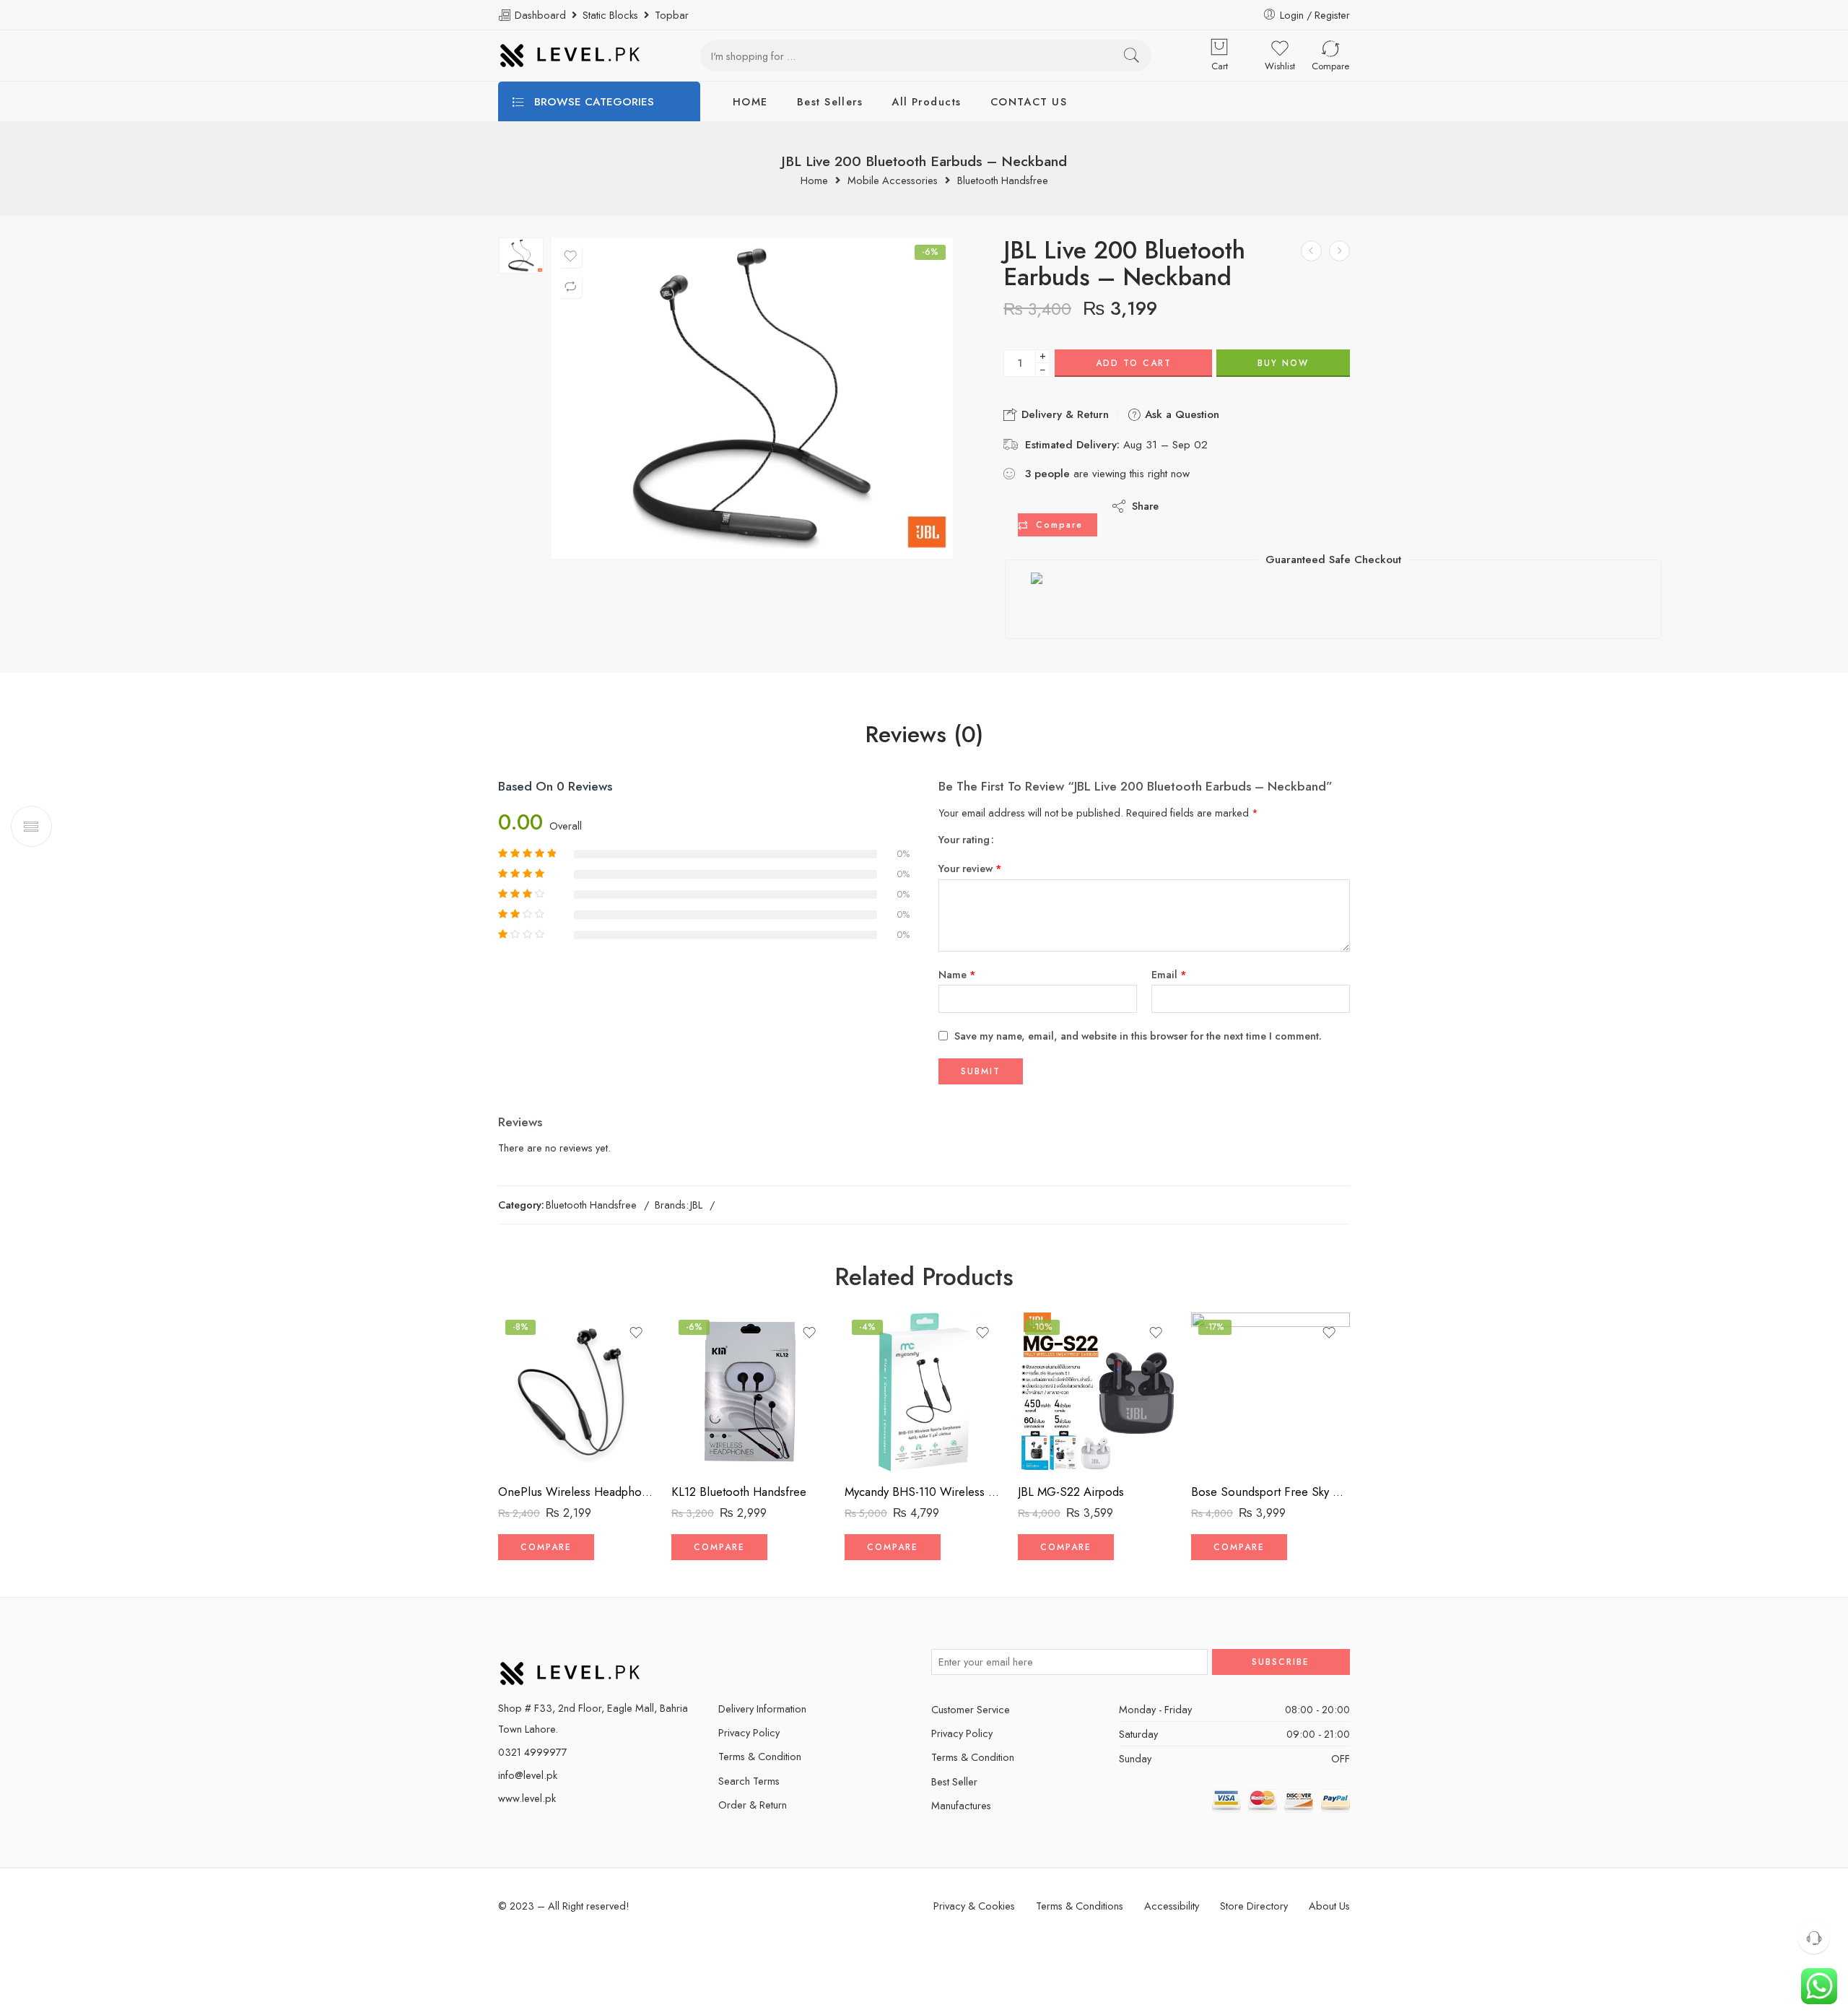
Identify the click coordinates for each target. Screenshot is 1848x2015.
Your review (970, 868)
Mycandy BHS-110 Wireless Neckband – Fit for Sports (924, 1492)
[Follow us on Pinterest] (774, 1662)
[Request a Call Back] (1814, 1937)
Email (1169, 974)
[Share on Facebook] (1211, 506)
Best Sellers (830, 101)
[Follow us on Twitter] (724, 1662)
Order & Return (753, 1805)
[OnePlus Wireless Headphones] (577, 1392)
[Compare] (570, 287)
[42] (521, 256)
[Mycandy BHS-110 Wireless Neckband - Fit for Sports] (924, 1392)
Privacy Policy (749, 1732)
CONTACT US (1029, 101)
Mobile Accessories (893, 181)
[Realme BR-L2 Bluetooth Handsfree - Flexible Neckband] (1311, 251)
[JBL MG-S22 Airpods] (1339, 251)
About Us (1329, 1906)
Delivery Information (762, 1709)
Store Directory (1254, 1906)
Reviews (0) (924, 735)
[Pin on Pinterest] (1240, 506)
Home (814, 181)
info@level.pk (528, 1775)
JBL (696, 1205)
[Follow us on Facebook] (749, 1662)
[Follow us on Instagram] (799, 1662)
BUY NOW (1283, 363)
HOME (750, 101)
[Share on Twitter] (1182, 506)
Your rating (964, 840)
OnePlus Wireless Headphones (577, 1492)
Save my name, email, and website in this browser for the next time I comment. (1138, 1036)
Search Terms (749, 1781)
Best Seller (954, 1781)
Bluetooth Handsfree (1003, 181)
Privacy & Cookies (974, 1906)
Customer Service (971, 1709)
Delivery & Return (1063, 414)
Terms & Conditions (1080, 1906)
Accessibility (1172, 1906)
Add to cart (1134, 363)
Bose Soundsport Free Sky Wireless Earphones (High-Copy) (1270, 1492)
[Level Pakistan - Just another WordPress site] (570, 56)
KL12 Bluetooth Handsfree (739, 1492)
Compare (1059, 525)
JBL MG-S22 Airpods (1071, 1492)
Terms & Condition (760, 1756)
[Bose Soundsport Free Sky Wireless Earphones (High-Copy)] (1270, 1392)
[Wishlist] (570, 256)
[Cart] (1219, 48)
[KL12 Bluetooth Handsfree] (751, 1392)
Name (957, 974)
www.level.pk (527, 1798)
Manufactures (961, 1805)
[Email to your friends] (1269, 506)
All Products (926, 101)
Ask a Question (1180, 414)
